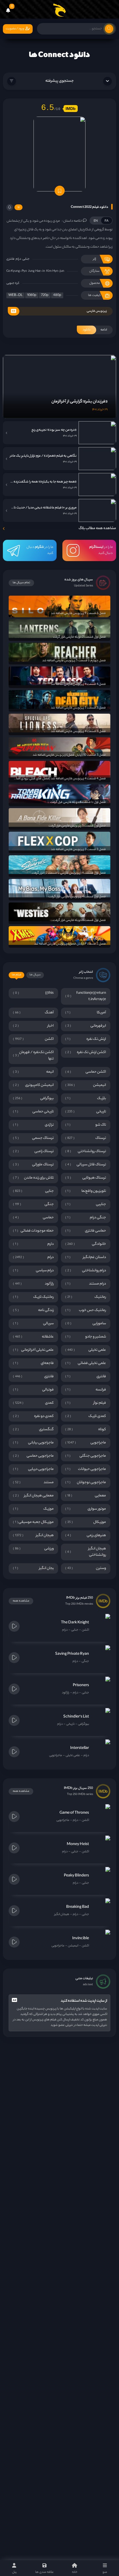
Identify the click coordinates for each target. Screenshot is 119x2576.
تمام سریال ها (21, 583)
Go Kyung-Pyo (17, 271)
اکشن (85, 1630)
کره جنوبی (13, 283)
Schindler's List (76, 1717)
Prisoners (81, 1685)
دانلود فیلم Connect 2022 (90, 207)
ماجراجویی (56, 1756)
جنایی (26, 259)
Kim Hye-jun (55, 271)
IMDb (71, 109)
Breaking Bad (78, 1907)
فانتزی (10, 259)
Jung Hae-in (37, 271)
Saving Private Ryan (72, 1654)
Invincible (81, 1938)
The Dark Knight (75, 1623)
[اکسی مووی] (59, 10)
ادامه (95, 330)
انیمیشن (73, 1946)
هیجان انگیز (62, 1914)
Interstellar (80, 1748)
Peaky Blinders (76, 1876)
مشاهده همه (21, 1601)
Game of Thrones (74, 1813)
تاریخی (70, 1724)
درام (18, 259)
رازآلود (66, 1693)
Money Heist (78, 1844)
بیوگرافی (83, 1724)
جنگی (85, 1661)
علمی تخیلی (73, 1756)
